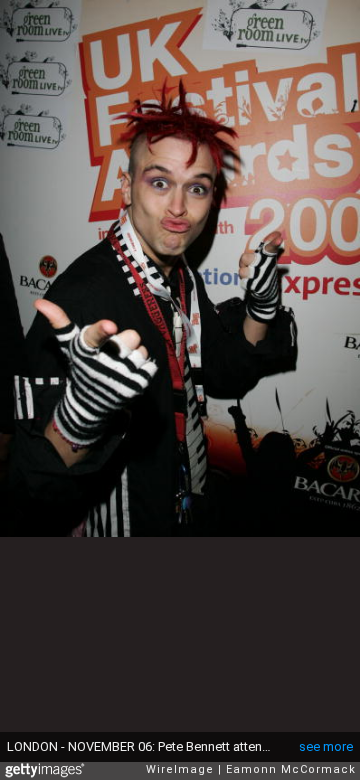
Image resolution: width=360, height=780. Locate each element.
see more (326, 746)
